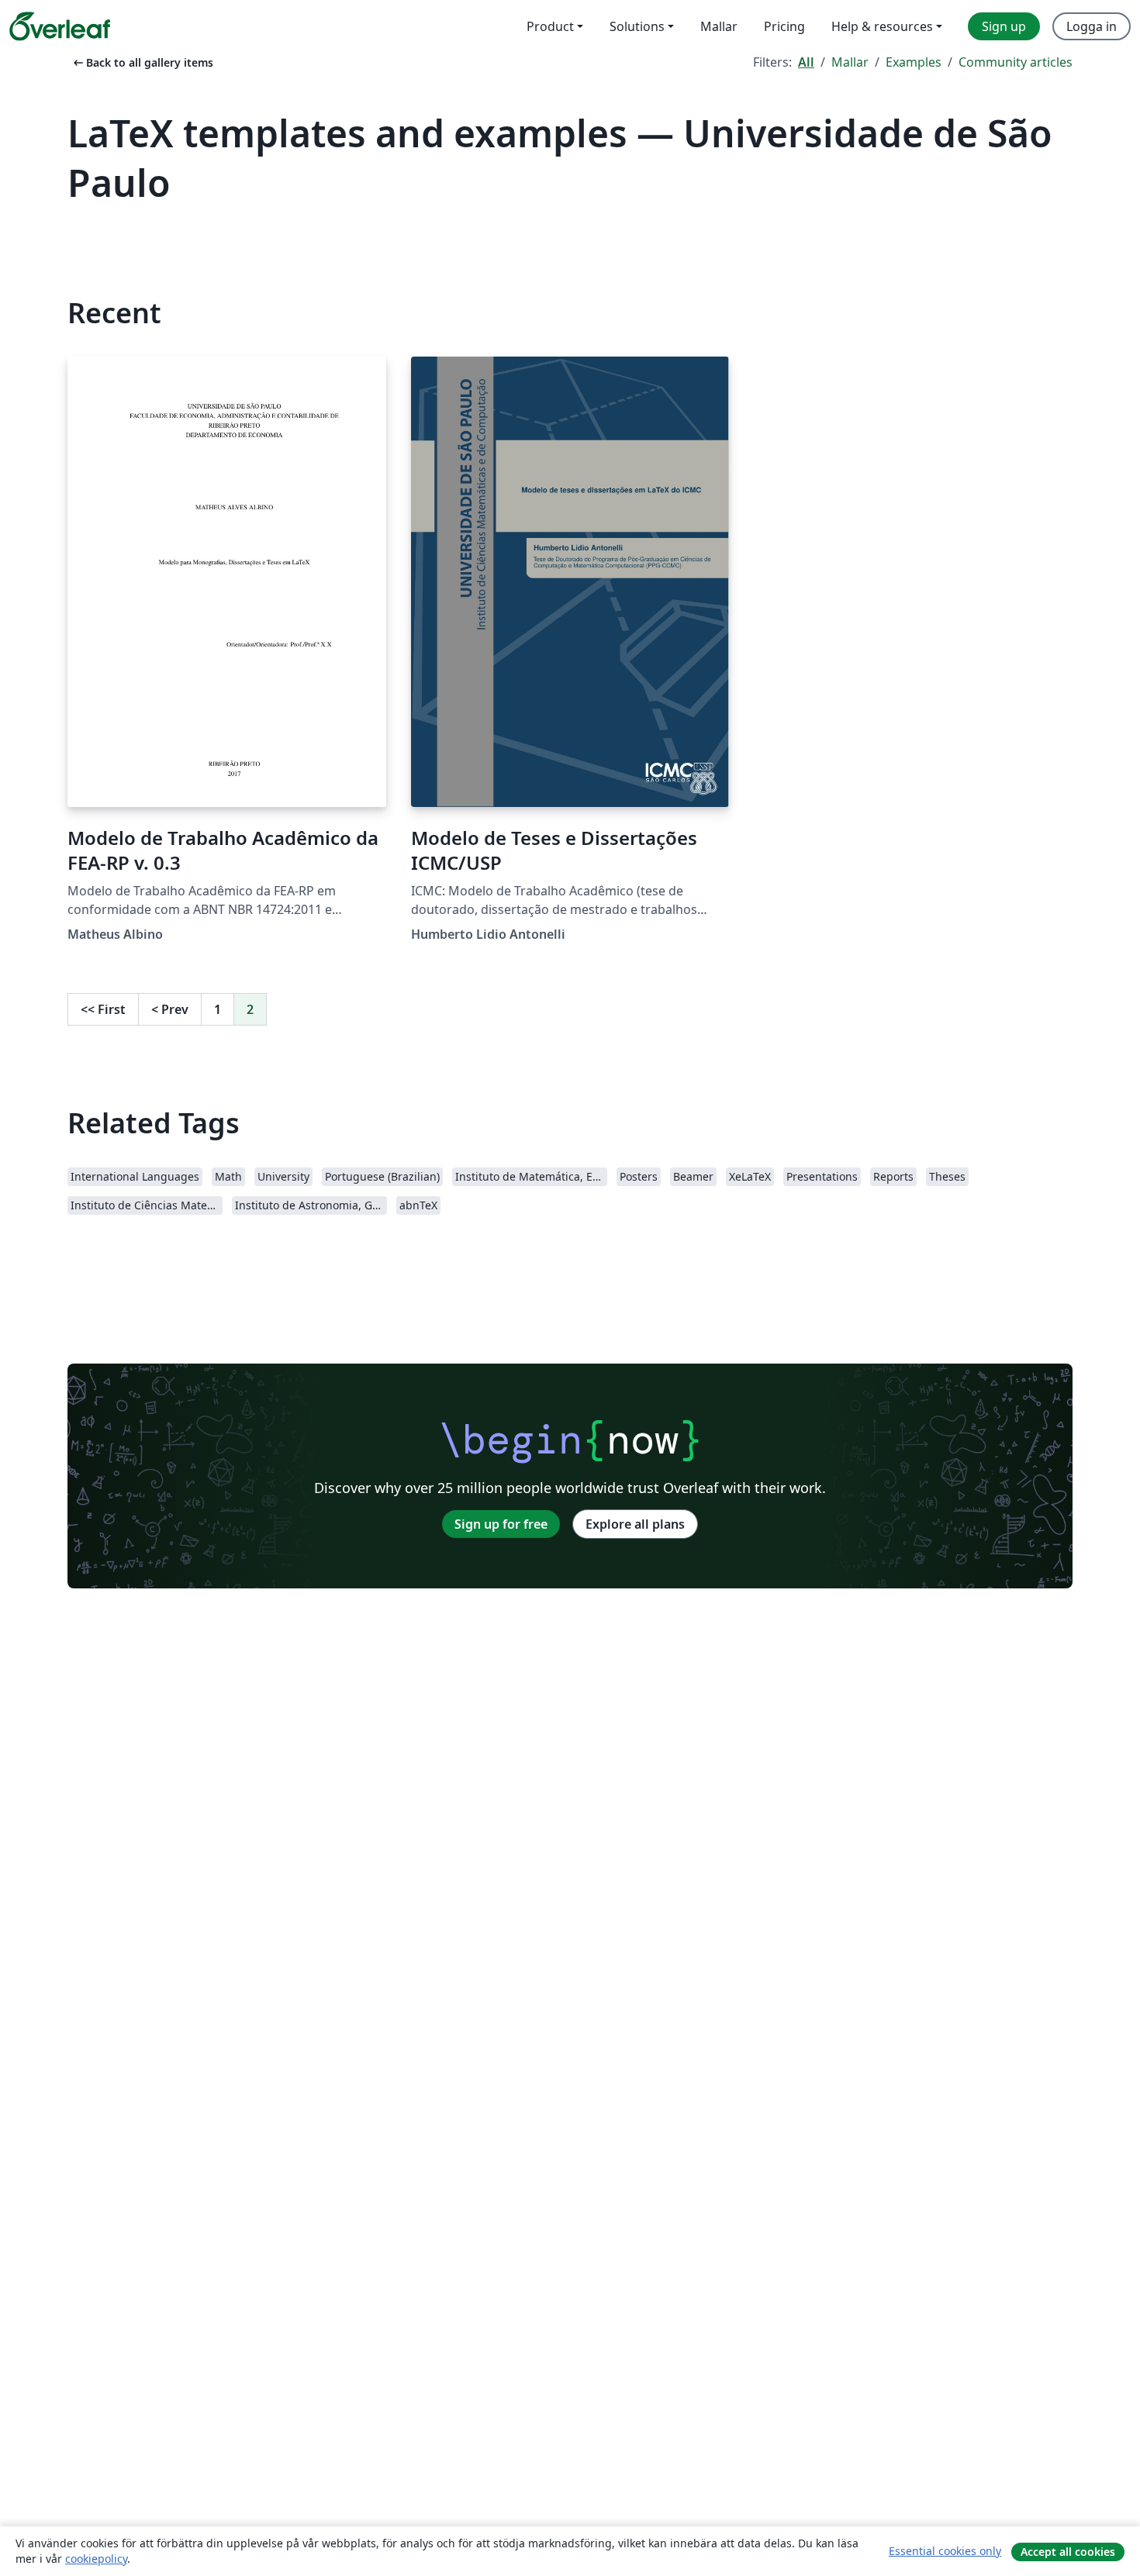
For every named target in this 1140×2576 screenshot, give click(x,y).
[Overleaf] (60, 26)
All (806, 62)
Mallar (850, 62)
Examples (914, 62)
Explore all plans (635, 1524)
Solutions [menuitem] (637, 26)
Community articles (1016, 62)
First (103, 1009)
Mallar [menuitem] (719, 26)
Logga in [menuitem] (1092, 26)
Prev (170, 1009)
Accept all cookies (1068, 2552)
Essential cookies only (945, 2551)
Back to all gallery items (142, 62)
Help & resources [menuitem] (882, 26)
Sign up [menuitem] (1004, 26)
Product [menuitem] (550, 26)
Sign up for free (501, 1524)
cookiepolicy (96, 2559)
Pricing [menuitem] (784, 26)
